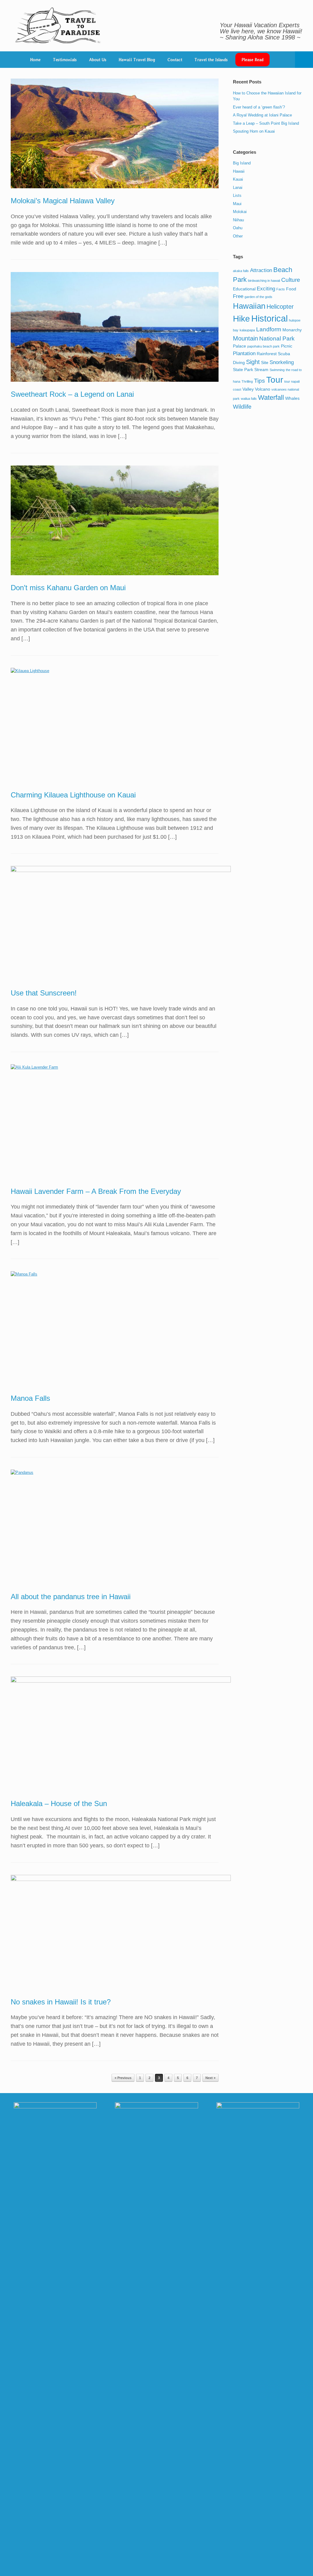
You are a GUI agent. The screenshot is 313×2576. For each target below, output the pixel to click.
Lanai (238, 188)
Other (238, 236)
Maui (237, 204)
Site (265, 362)
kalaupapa (247, 330)
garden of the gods (258, 297)
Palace (239, 346)
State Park (243, 370)
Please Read (252, 60)
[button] (304, 60)
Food (291, 289)
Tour (275, 380)
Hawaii (239, 171)
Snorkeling (282, 362)
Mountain (245, 338)
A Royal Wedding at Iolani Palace (262, 115)
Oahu (238, 228)
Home (35, 60)
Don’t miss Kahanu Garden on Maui (68, 588)
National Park (277, 339)
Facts (281, 289)
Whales (292, 398)
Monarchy (292, 330)
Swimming (277, 370)
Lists (237, 195)
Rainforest (267, 354)
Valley (248, 389)
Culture (291, 280)
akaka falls (241, 271)
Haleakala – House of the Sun (59, 1803)
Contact (175, 60)
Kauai (238, 179)
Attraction (261, 270)
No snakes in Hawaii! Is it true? (61, 2002)
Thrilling (247, 381)
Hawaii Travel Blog (137, 60)
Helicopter (280, 307)
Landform (269, 329)
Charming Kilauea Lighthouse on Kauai (73, 795)
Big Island (242, 163)
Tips (260, 381)
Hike (241, 319)
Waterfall (271, 397)
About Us (98, 60)
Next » (210, 2078)
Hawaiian (249, 306)
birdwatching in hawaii (264, 281)
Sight (253, 362)
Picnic (287, 346)
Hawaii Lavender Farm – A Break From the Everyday (96, 1191)
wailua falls (249, 399)
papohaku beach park (263, 346)
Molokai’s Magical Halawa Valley (63, 201)
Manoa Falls (30, 1398)
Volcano (263, 389)
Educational (244, 289)
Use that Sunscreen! (44, 993)
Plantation (244, 353)
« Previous (123, 2078)
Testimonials (65, 60)
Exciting (266, 289)
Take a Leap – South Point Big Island (266, 123)
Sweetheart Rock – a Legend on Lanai (72, 394)
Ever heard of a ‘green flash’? (259, 107)
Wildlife (242, 407)
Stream (261, 370)
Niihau (238, 220)
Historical (269, 318)
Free (238, 296)
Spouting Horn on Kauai (254, 131)
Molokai (240, 212)
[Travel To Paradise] (58, 26)
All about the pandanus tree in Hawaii (71, 1597)
